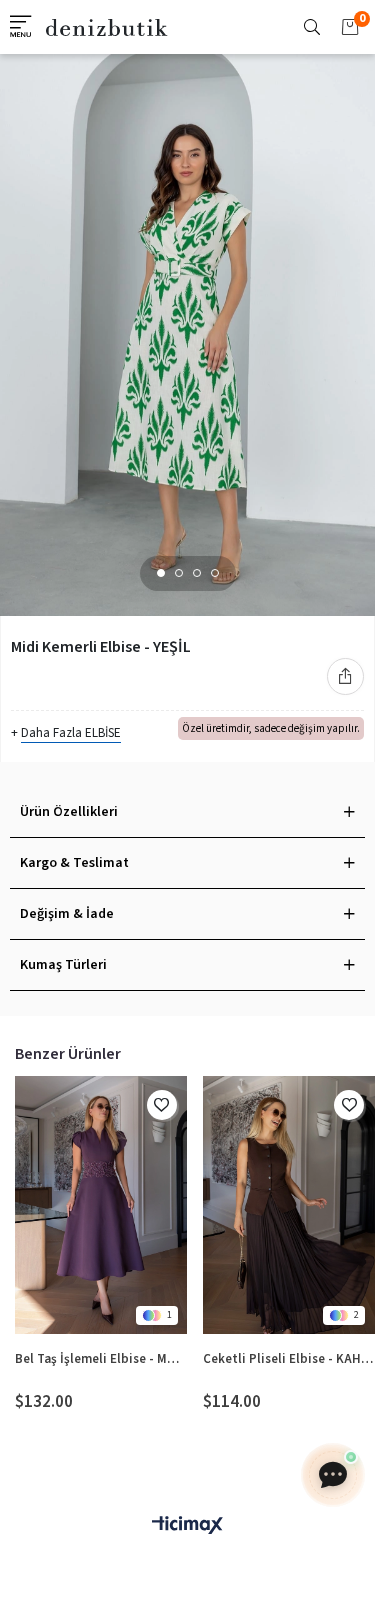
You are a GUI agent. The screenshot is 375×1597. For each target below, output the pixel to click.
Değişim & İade (67, 914)
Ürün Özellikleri (69, 812)
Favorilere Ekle (162, 1105)
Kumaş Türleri (63, 965)
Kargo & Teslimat (74, 863)
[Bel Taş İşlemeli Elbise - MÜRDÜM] (101, 1205)
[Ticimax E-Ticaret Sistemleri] (187, 1526)
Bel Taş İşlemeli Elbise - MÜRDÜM (101, 1359)
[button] (161, 573)
